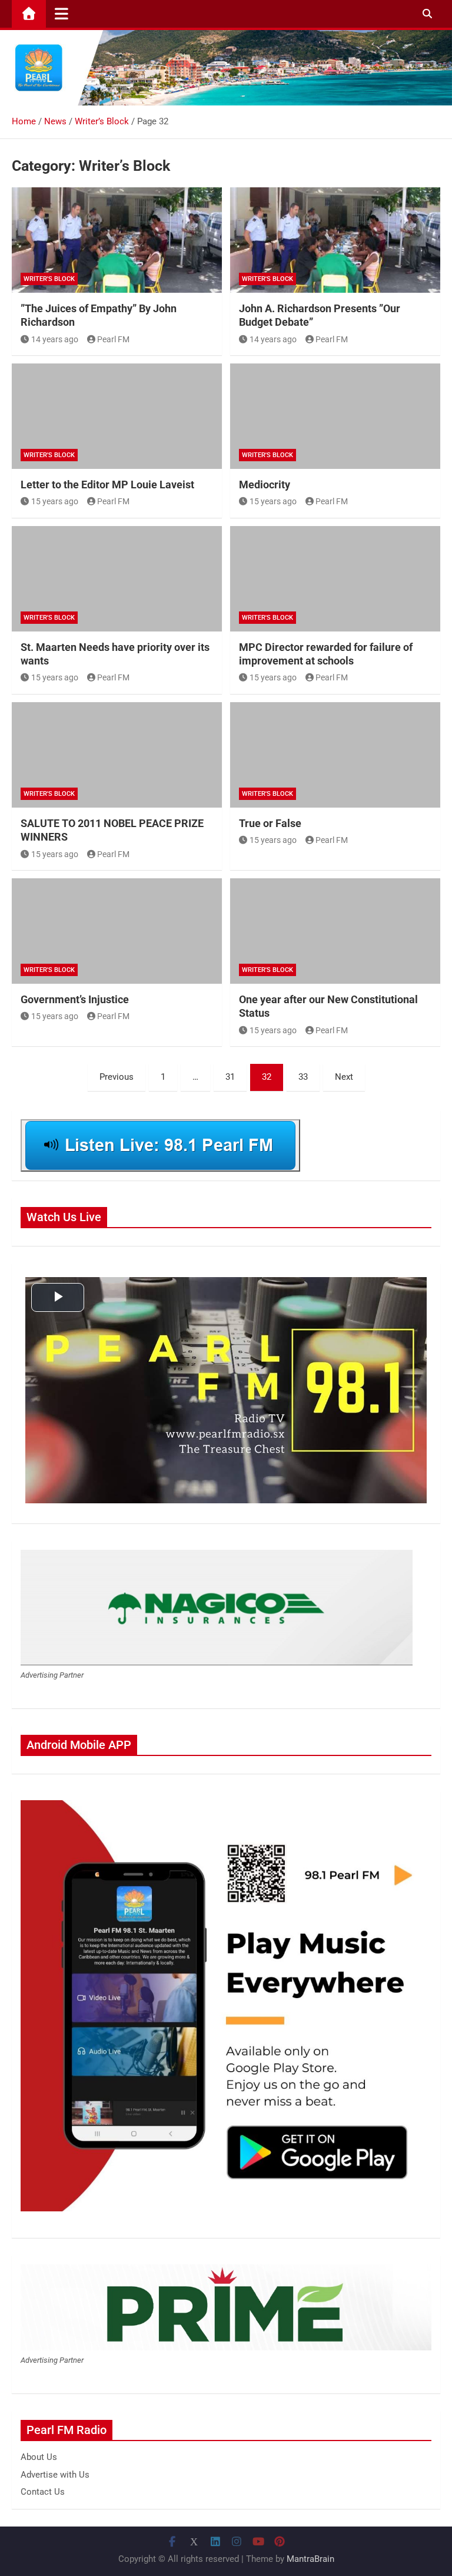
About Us (39, 2457)
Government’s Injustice (75, 999)
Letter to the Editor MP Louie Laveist (107, 485)
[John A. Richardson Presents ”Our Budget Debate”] (335, 240)
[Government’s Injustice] (117, 931)
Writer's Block (49, 279)
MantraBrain (310, 2559)
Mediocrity (265, 485)
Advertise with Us (55, 2475)
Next (344, 1077)
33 (303, 1077)
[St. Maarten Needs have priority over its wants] (117, 579)
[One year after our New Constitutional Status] (335, 931)
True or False (270, 823)
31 (230, 1077)
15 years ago (55, 501)
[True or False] (335, 755)
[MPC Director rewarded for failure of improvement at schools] (335, 579)
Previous (117, 1077)
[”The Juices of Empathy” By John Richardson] (117, 240)
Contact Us (43, 2492)
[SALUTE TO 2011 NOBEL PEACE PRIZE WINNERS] (117, 755)
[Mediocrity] (335, 416)
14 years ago (55, 339)
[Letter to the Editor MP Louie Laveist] (117, 416)
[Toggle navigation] (62, 14)
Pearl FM (113, 339)
